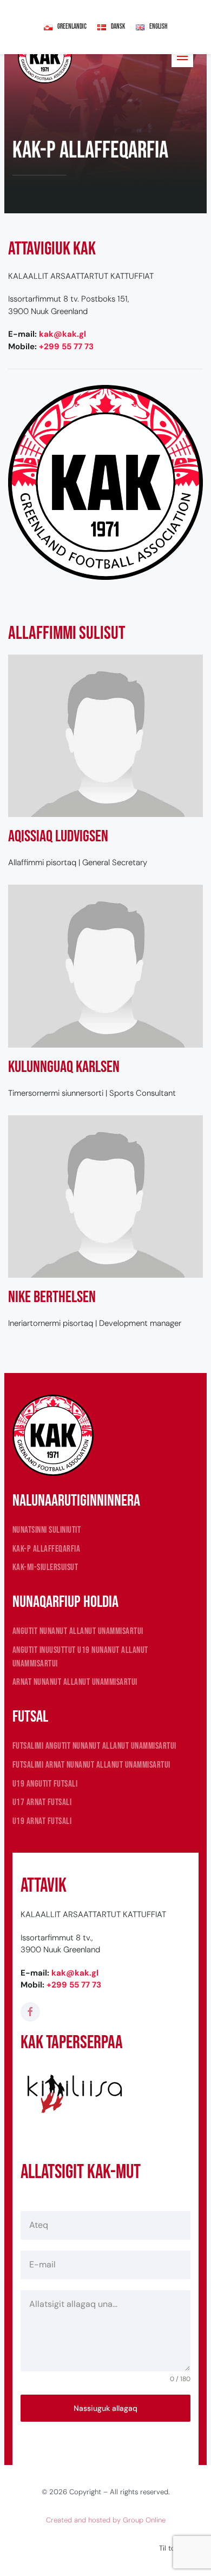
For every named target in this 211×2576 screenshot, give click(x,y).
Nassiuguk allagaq (105, 2408)
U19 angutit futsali (45, 1784)
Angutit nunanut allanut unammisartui (78, 1631)
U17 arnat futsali (42, 1802)
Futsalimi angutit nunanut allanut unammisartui (94, 1746)
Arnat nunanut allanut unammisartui (75, 1682)
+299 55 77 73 (66, 346)
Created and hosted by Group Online (106, 2520)
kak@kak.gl (62, 334)
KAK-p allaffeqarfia (47, 1549)
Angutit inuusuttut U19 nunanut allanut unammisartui (80, 1657)
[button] (182, 56)
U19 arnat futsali (42, 1821)
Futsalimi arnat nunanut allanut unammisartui (91, 1765)
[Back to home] (45, 56)
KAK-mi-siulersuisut (45, 1567)
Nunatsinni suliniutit (47, 1530)
